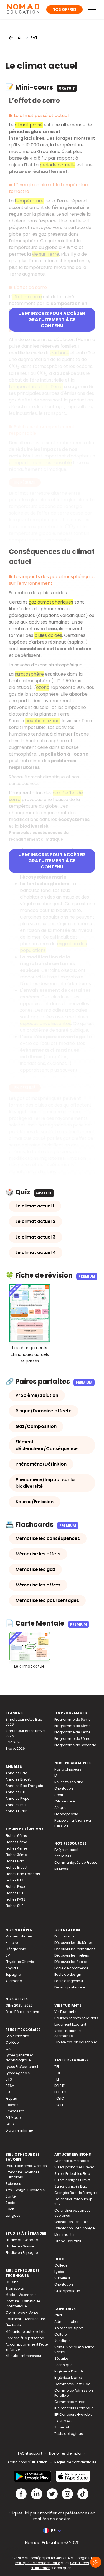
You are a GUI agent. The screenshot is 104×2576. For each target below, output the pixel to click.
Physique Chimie (20, 1962)
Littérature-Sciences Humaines (22, 2175)
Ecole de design (68, 1974)
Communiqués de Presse (76, 1862)
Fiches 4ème (16, 1848)
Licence (12, 2105)
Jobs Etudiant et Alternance (68, 2033)
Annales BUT (16, 1805)
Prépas (11, 2098)
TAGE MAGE (64, 2421)
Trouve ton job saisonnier (76, 2042)
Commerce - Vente (22, 2312)
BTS (9, 2079)
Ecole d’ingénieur (69, 1981)
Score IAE (62, 2427)
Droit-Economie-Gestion (26, 2166)
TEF (57, 2079)
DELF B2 (60, 2092)
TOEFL (59, 2105)
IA (56, 1776)
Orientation (64, 1788)
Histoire (12, 1943)
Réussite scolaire (69, 1782)
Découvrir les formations (75, 1949)
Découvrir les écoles (71, 1962)
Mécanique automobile (25, 2332)
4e (20, 38)
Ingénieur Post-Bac (71, 2371)
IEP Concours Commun (74, 2408)
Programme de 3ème (72, 1739)
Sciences (13, 2184)
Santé (11, 2196)
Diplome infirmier (20, 2130)
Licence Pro (15, 2111)
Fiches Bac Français (23, 1874)
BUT (9, 2092)
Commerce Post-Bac (72, 2384)
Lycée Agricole (18, 2073)
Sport (59, 1795)
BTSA (10, 2086)
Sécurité (61, 2358)
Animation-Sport (69, 2328)
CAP (9, 2049)
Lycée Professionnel (22, 2067)
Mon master (64, 2235)
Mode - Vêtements (21, 2295)
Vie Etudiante (65, 2012)
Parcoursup (64, 1936)
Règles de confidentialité (75, 2462)
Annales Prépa (18, 1798)
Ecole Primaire (17, 2036)
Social (11, 2203)
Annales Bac (16, 1773)
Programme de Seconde (75, 1745)
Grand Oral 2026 (68, 2241)
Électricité (13, 2325)
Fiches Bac (15, 1861)
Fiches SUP (14, 1906)
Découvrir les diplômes (73, 1943)
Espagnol (14, 1974)
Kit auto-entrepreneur (23, 2356)
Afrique (60, 1808)
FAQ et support (66, 1850)
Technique (63, 2365)
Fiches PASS (16, 1899)
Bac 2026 (14, 1742)
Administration (67, 2322)
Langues (13, 2215)
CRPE (59, 2315)
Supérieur (62, 2278)
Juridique (62, 2341)
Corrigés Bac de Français (76, 2193)
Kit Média (62, 1869)
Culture (60, 2334)
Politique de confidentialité (38, 2563)
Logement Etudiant (70, 2024)
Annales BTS (16, 1792)
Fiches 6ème (16, 1836)
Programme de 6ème (72, 1719)
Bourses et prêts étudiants (76, 2018)
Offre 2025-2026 (19, 2005)
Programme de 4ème (72, 1732)
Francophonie (66, 1814)
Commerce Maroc (70, 2402)
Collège (12, 2042)
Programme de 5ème (72, 1726)
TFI (57, 2067)
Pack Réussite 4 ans (22, 2012)
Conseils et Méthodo (72, 2161)
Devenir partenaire (70, 1987)
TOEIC (59, 2098)
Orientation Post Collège (74, 2228)
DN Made (13, 2118)
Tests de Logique (69, 2434)
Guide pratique (67, 2291)
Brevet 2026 (15, 1749)
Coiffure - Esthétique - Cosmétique (24, 2304)
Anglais (12, 1968)
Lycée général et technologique (19, 2058)
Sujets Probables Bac (72, 2174)
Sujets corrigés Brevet (72, 2180)
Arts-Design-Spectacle (25, 2190)
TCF (58, 2073)
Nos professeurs (68, 1769)
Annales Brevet (18, 1779)
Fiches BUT (15, 1893)
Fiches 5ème (16, 1842)
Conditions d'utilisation (28, 2462)
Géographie (16, 1949)
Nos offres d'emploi (65, 2453)
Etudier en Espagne (22, 2253)
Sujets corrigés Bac (71, 2186)
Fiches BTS (15, 1880)
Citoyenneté (64, 1801)
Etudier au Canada (22, 2240)
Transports (15, 2288)
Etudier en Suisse (20, 2246)
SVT (34, 38)
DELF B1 (60, 2086)
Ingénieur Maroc (68, 2378)
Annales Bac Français (24, 1786)
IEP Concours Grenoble (73, 2414)
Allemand (14, 1981)
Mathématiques (19, 1936)
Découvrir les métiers (72, 1955)
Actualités (63, 1856)
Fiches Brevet (17, 1867)
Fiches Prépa (16, 1887)
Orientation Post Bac (71, 2222)
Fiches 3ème (16, 1855)
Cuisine (12, 2282)
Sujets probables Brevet (74, 2167)
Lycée (59, 2272)
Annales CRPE (17, 1811)
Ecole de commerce (71, 1968)
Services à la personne (25, 2338)
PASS (10, 2124)
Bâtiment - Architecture (25, 2319)
